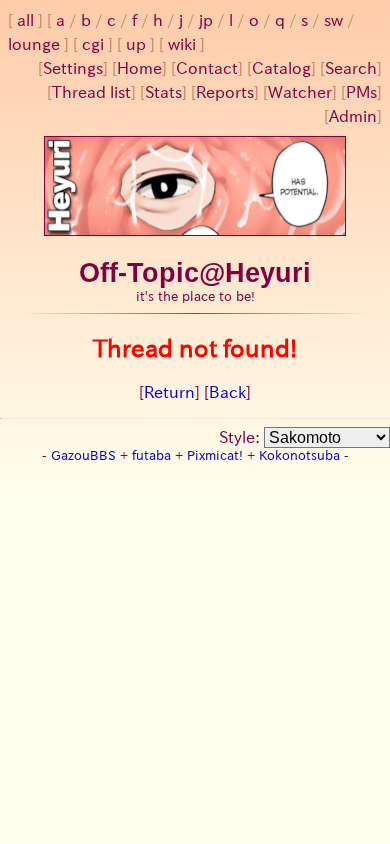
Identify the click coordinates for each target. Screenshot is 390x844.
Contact (207, 68)
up (136, 44)
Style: (241, 437)
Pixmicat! (215, 455)
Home (139, 68)
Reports (225, 92)
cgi (93, 44)
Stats (163, 92)
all (25, 20)
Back (227, 392)
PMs (361, 92)
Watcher (300, 92)
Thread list (91, 92)
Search (351, 68)
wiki (182, 44)
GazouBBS (83, 455)
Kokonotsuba (299, 455)
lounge (34, 44)
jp (206, 20)
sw (333, 20)
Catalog (281, 68)
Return (169, 392)
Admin (353, 116)
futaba (151, 455)
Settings (73, 68)
